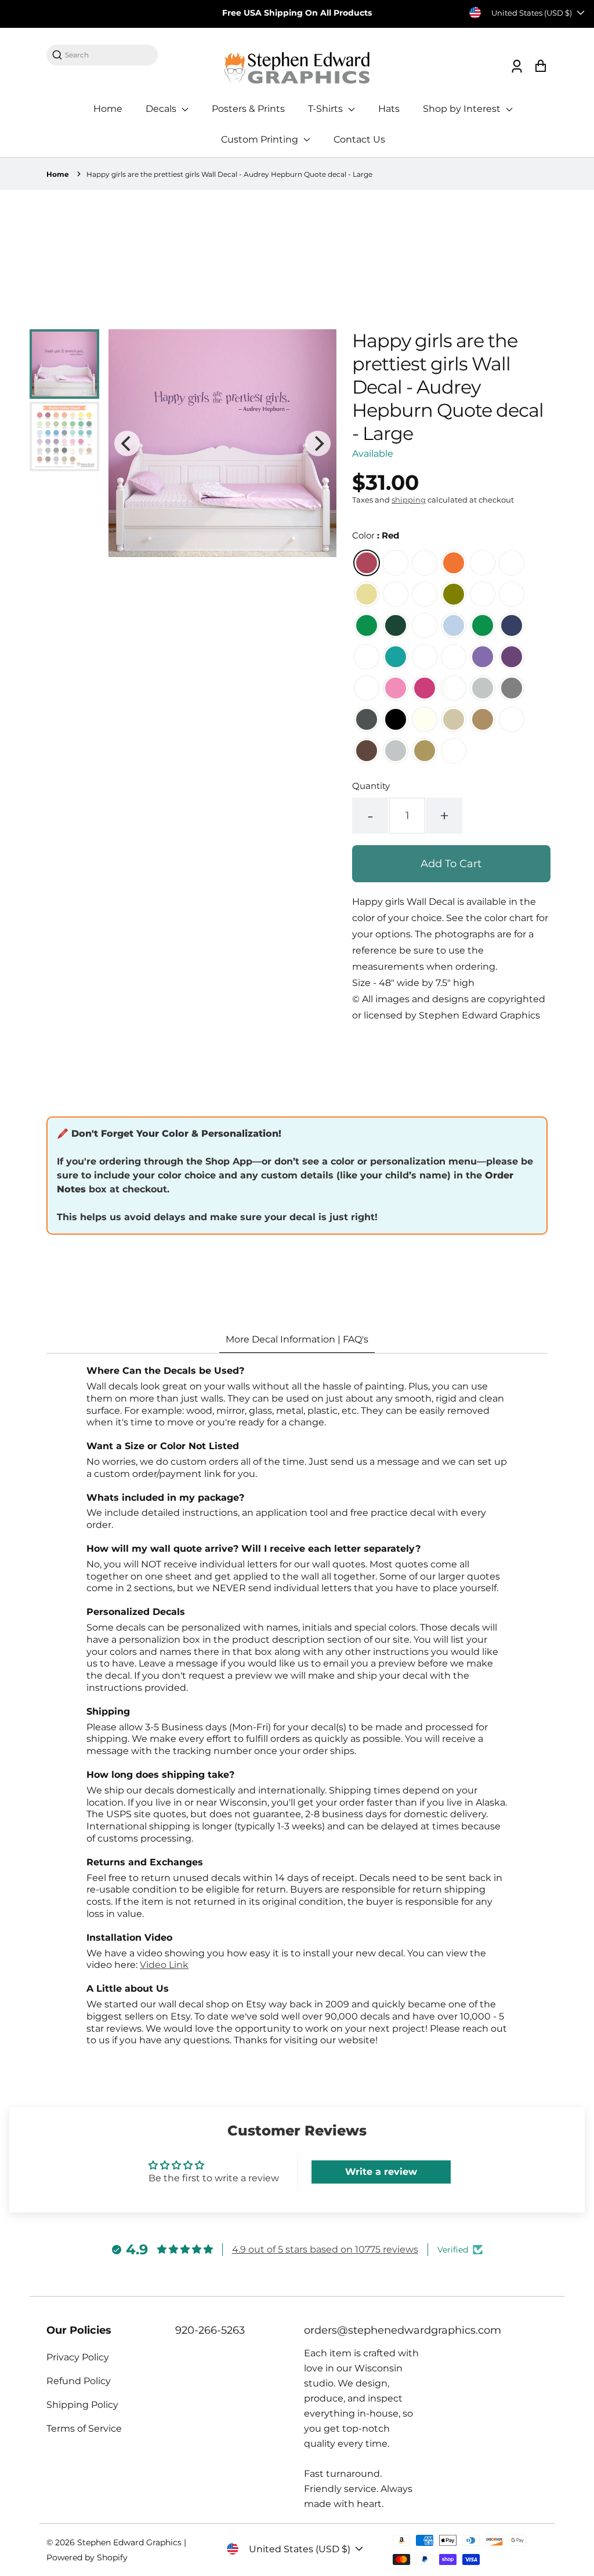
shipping (409, 500)
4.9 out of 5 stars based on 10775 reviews (325, 2249)
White (454, 688)
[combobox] (108, 55)
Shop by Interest (463, 109)
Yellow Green (512, 594)
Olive (454, 594)
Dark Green (396, 625)
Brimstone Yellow (512, 563)
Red (367, 563)
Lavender (483, 657)
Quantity (371, 786)
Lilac (454, 657)
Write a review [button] (381, 2172)
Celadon (425, 594)
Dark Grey (367, 719)
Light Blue (454, 625)
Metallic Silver (396, 751)
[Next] (318, 443)
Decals (162, 109)
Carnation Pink (367, 688)
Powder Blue (425, 625)
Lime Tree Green (483, 594)
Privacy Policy (78, 2357)
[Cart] (540, 66)
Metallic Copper (454, 751)
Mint (367, 657)
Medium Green (367, 625)
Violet (512, 657)
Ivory (425, 719)
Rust (512, 719)
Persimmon (425, 563)
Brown (367, 751)
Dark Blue (512, 625)
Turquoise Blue (425, 657)
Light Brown (483, 719)
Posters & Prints (248, 109)
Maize (483, 563)
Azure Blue (483, 625)
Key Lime (396, 594)
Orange (454, 563)
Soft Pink (396, 688)
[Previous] (127, 443)
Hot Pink (425, 688)
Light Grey (483, 688)
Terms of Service (84, 2428)
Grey (512, 688)
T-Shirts (327, 109)
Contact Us (359, 139)
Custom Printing (261, 139)
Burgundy (396, 563)
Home (108, 109)
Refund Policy (79, 2381)
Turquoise (396, 657)
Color (376, 535)
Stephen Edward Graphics (129, 2542)
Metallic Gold (425, 751)
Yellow (367, 594)
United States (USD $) (532, 13)
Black (396, 719)
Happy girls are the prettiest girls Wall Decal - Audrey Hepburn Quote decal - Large (229, 174)
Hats (389, 109)
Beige (454, 719)
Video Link (164, 1965)
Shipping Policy (82, 2405)
